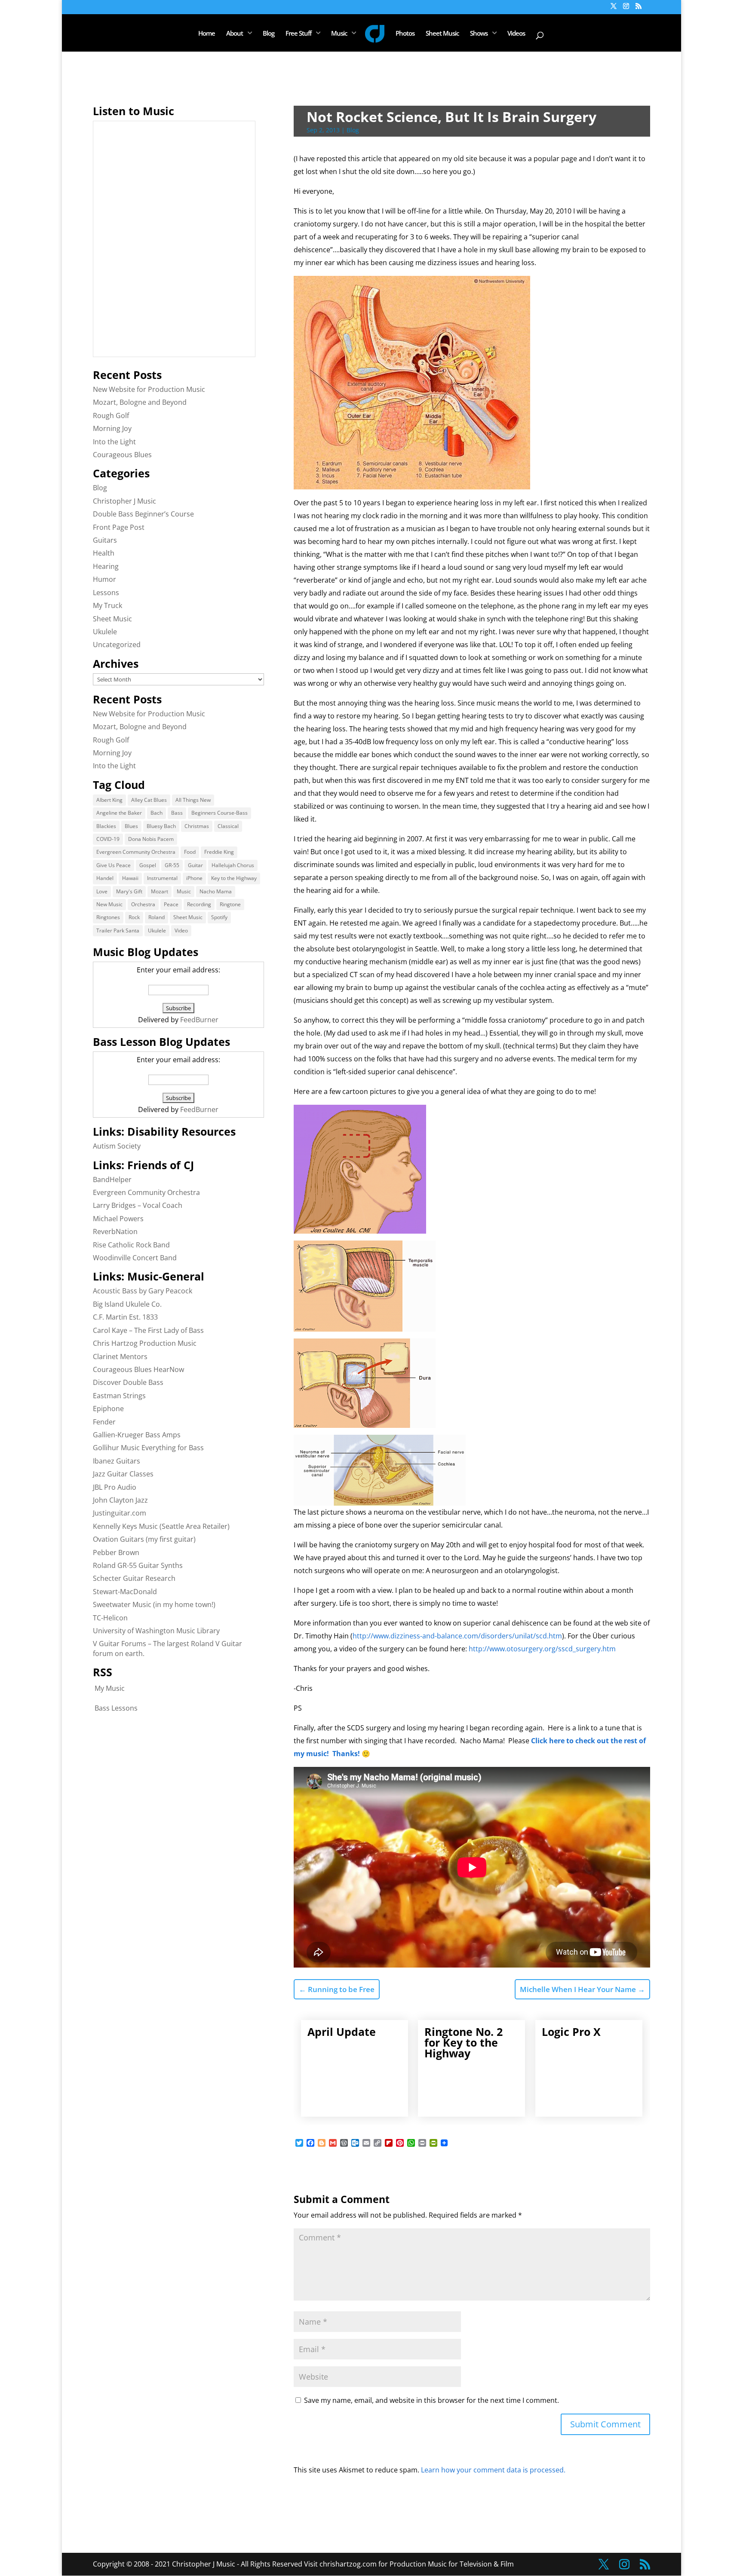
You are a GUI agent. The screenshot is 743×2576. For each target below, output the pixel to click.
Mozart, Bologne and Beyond (140, 402)
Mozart (160, 891)
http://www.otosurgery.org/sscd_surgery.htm (542, 1649)
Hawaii (130, 878)
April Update (342, 2032)
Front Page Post (119, 527)
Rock (134, 917)
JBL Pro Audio (115, 1487)
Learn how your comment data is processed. (493, 2470)
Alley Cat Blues (149, 800)
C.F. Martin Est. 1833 (125, 1317)
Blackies (106, 826)
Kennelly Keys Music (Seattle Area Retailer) (161, 1526)
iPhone (194, 878)
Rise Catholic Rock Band (131, 1245)
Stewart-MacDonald (125, 1592)
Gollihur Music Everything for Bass (148, 1448)
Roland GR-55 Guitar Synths (138, 1565)
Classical (228, 826)
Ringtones (108, 917)
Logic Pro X (571, 2032)
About (235, 34)
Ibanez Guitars (117, 1461)
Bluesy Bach (161, 826)
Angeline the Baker (119, 813)
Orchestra (143, 904)
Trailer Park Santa (118, 930)
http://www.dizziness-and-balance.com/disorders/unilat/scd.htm (457, 1636)
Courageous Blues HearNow (138, 1369)
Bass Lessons (116, 1708)
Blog (269, 34)
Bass (177, 813)
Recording (199, 904)
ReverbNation (115, 1231)
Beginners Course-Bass (220, 813)
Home (207, 34)
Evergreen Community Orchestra (136, 852)
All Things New (193, 800)
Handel (105, 878)
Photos (405, 34)
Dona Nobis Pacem (151, 839)
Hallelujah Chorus (233, 865)
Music (339, 34)
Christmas (197, 826)
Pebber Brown (116, 1552)
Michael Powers (118, 1219)
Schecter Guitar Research (134, 1578)
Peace (171, 904)
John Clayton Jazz (120, 1500)
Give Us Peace (114, 865)
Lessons (106, 593)
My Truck (107, 605)
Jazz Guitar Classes (123, 1474)
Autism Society (117, 1146)
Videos (516, 34)
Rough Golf (111, 416)
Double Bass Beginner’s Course (143, 514)
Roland (157, 917)
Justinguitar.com (120, 1513)
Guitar (195, 865)
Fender (104, 1422)
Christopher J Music (124, 501)
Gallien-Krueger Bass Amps (137, 1435)
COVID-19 (108, 839)
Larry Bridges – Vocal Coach (138, 1205)
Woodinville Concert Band (135, 1258)
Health (104, 553)
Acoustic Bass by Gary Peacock (143, 1291)
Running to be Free (337, 1989)
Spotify (219, 917)
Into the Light (114, 442)
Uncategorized (117, 645)
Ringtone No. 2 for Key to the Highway (464, 2042)
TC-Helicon (110, 1618)
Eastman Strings (119, 1396)
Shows (479, 34)
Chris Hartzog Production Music (145, 1343)
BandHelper (112, 1180)
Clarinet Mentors (120, 1357)
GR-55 (172, 865)
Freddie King (219, 852)
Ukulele (105, 632)
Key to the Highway (234, 878)
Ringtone (230, 904)
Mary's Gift (129, 891)
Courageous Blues (122, 455)
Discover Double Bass (128, 1382)
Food (190, 852)
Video (181, 930)
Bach (157, 813)
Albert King (109, 800)
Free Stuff (298, 34)
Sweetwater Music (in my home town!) (154, 1604)
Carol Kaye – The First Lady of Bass (148, 1330)
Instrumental (162, 878)
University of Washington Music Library (156, 1631)
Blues (131, 826)
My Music (110, 1688)
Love (102, 891)
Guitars (105, 540)
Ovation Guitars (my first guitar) (144, 1539)
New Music (109, 904)
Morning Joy (112, 428)
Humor (104, 579)
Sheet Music (442, 34)
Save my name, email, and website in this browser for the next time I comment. (431, 2400)
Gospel (148, 865)
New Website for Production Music (149, 389)
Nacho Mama (216, 891)
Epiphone (108, 1409)
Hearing (106, 566)
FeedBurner (199, 1020)
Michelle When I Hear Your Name (582, 1989)
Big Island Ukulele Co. (127, 1304)
